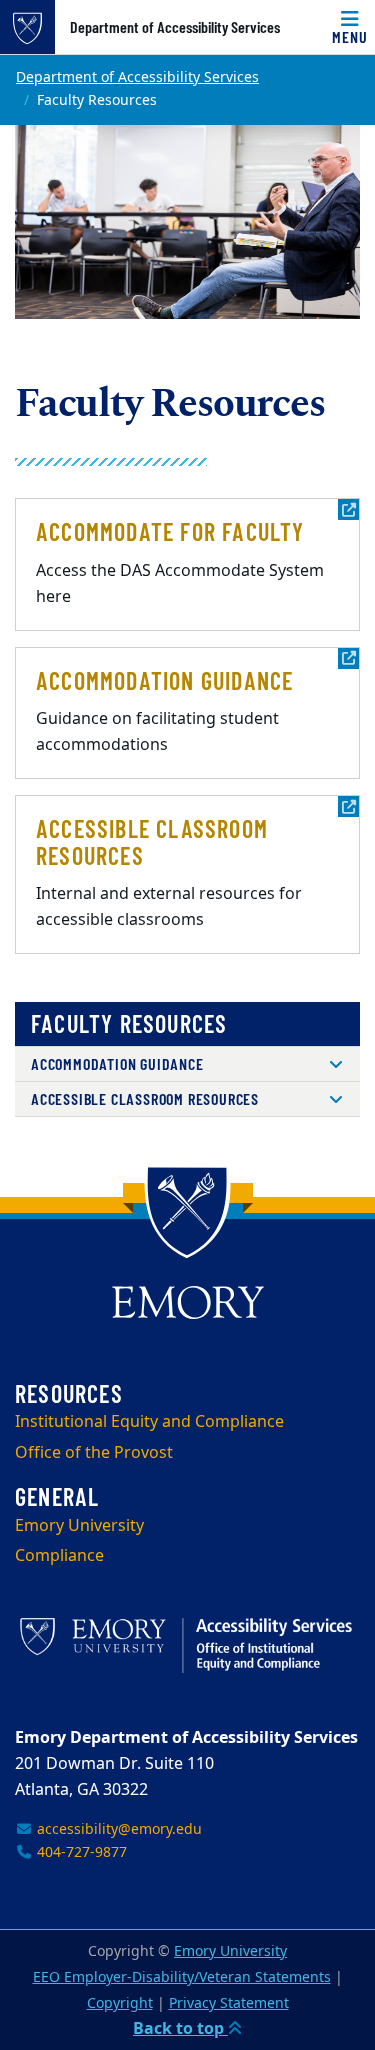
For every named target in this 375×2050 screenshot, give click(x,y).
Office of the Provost (94, 1453)
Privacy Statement (229, 2003)
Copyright (120, 2003)
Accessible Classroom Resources (145, 1098)
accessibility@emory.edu (117, 1829)
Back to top (180, 2029)
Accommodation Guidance (117, 1063)
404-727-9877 (80, 1852)
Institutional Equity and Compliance (149, 1422)
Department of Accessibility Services (175, 27)
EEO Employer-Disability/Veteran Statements (182, 1977)
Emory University (79, 1526)
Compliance (59, 1556)
